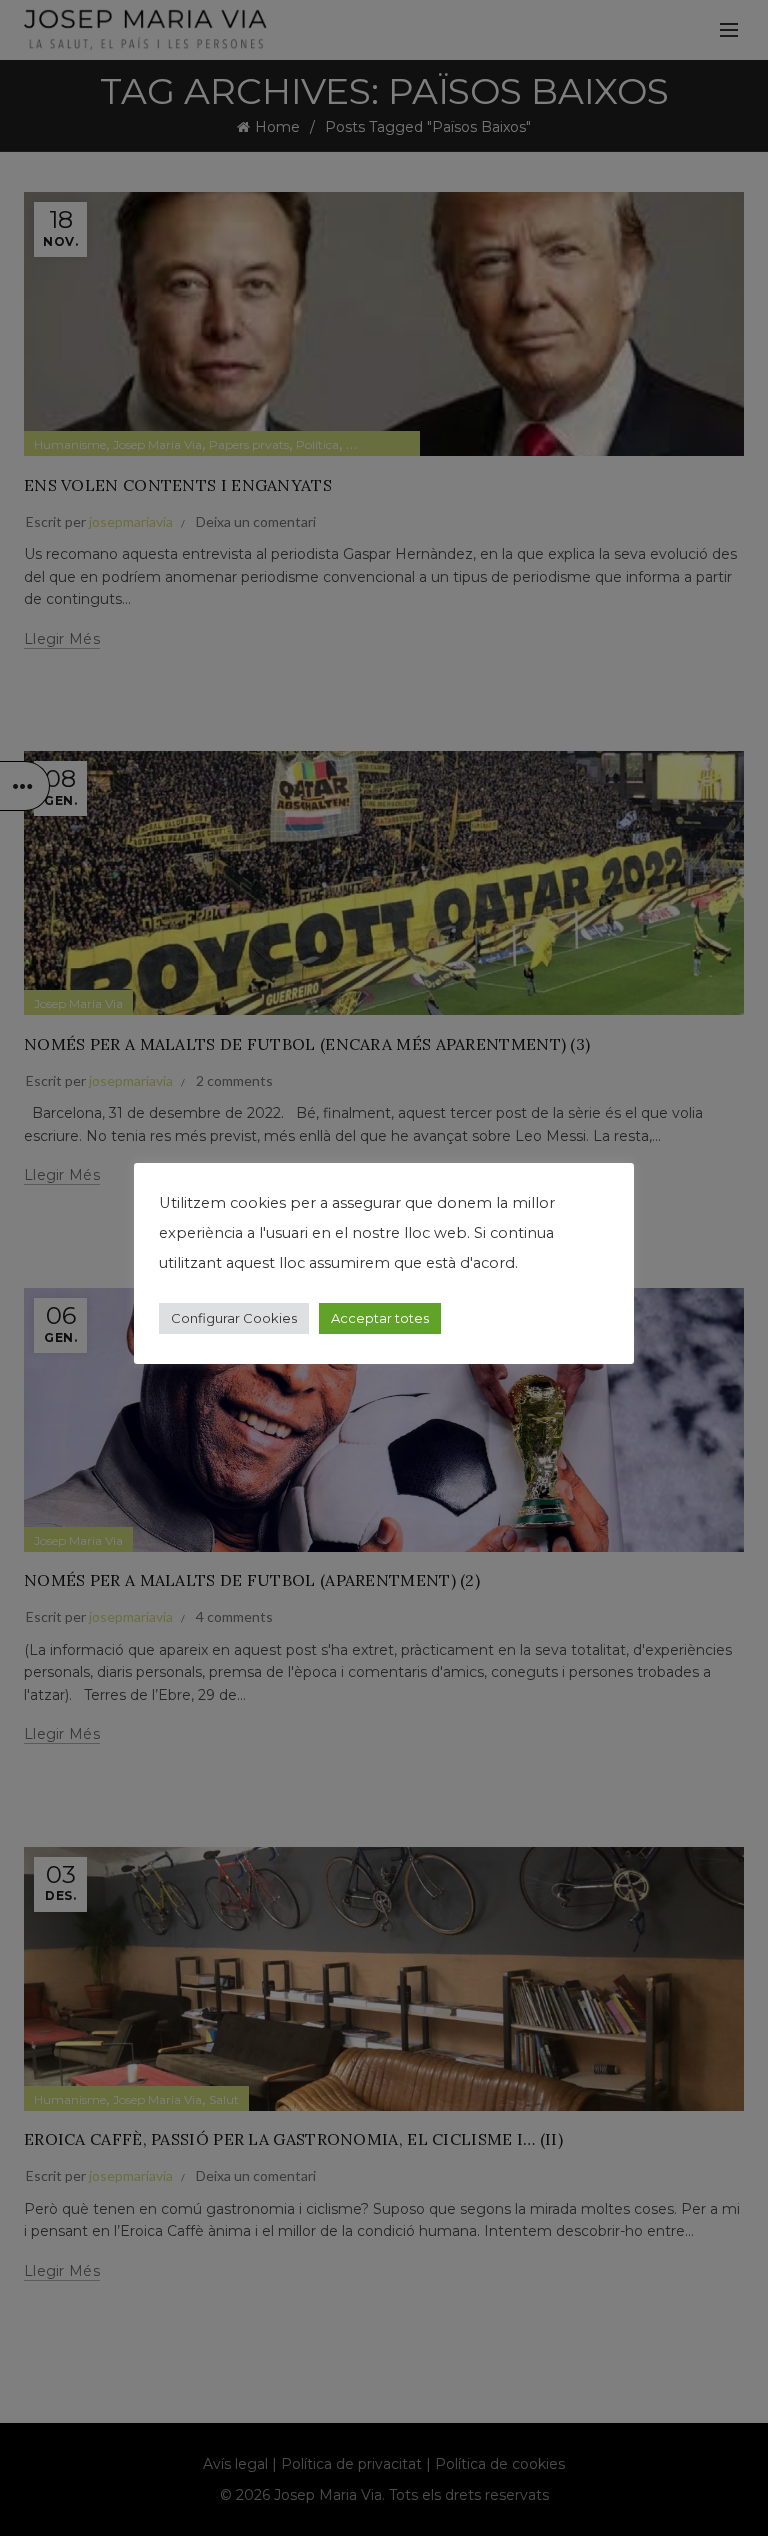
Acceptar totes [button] (380, 1318)
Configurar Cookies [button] (234, 1318)
